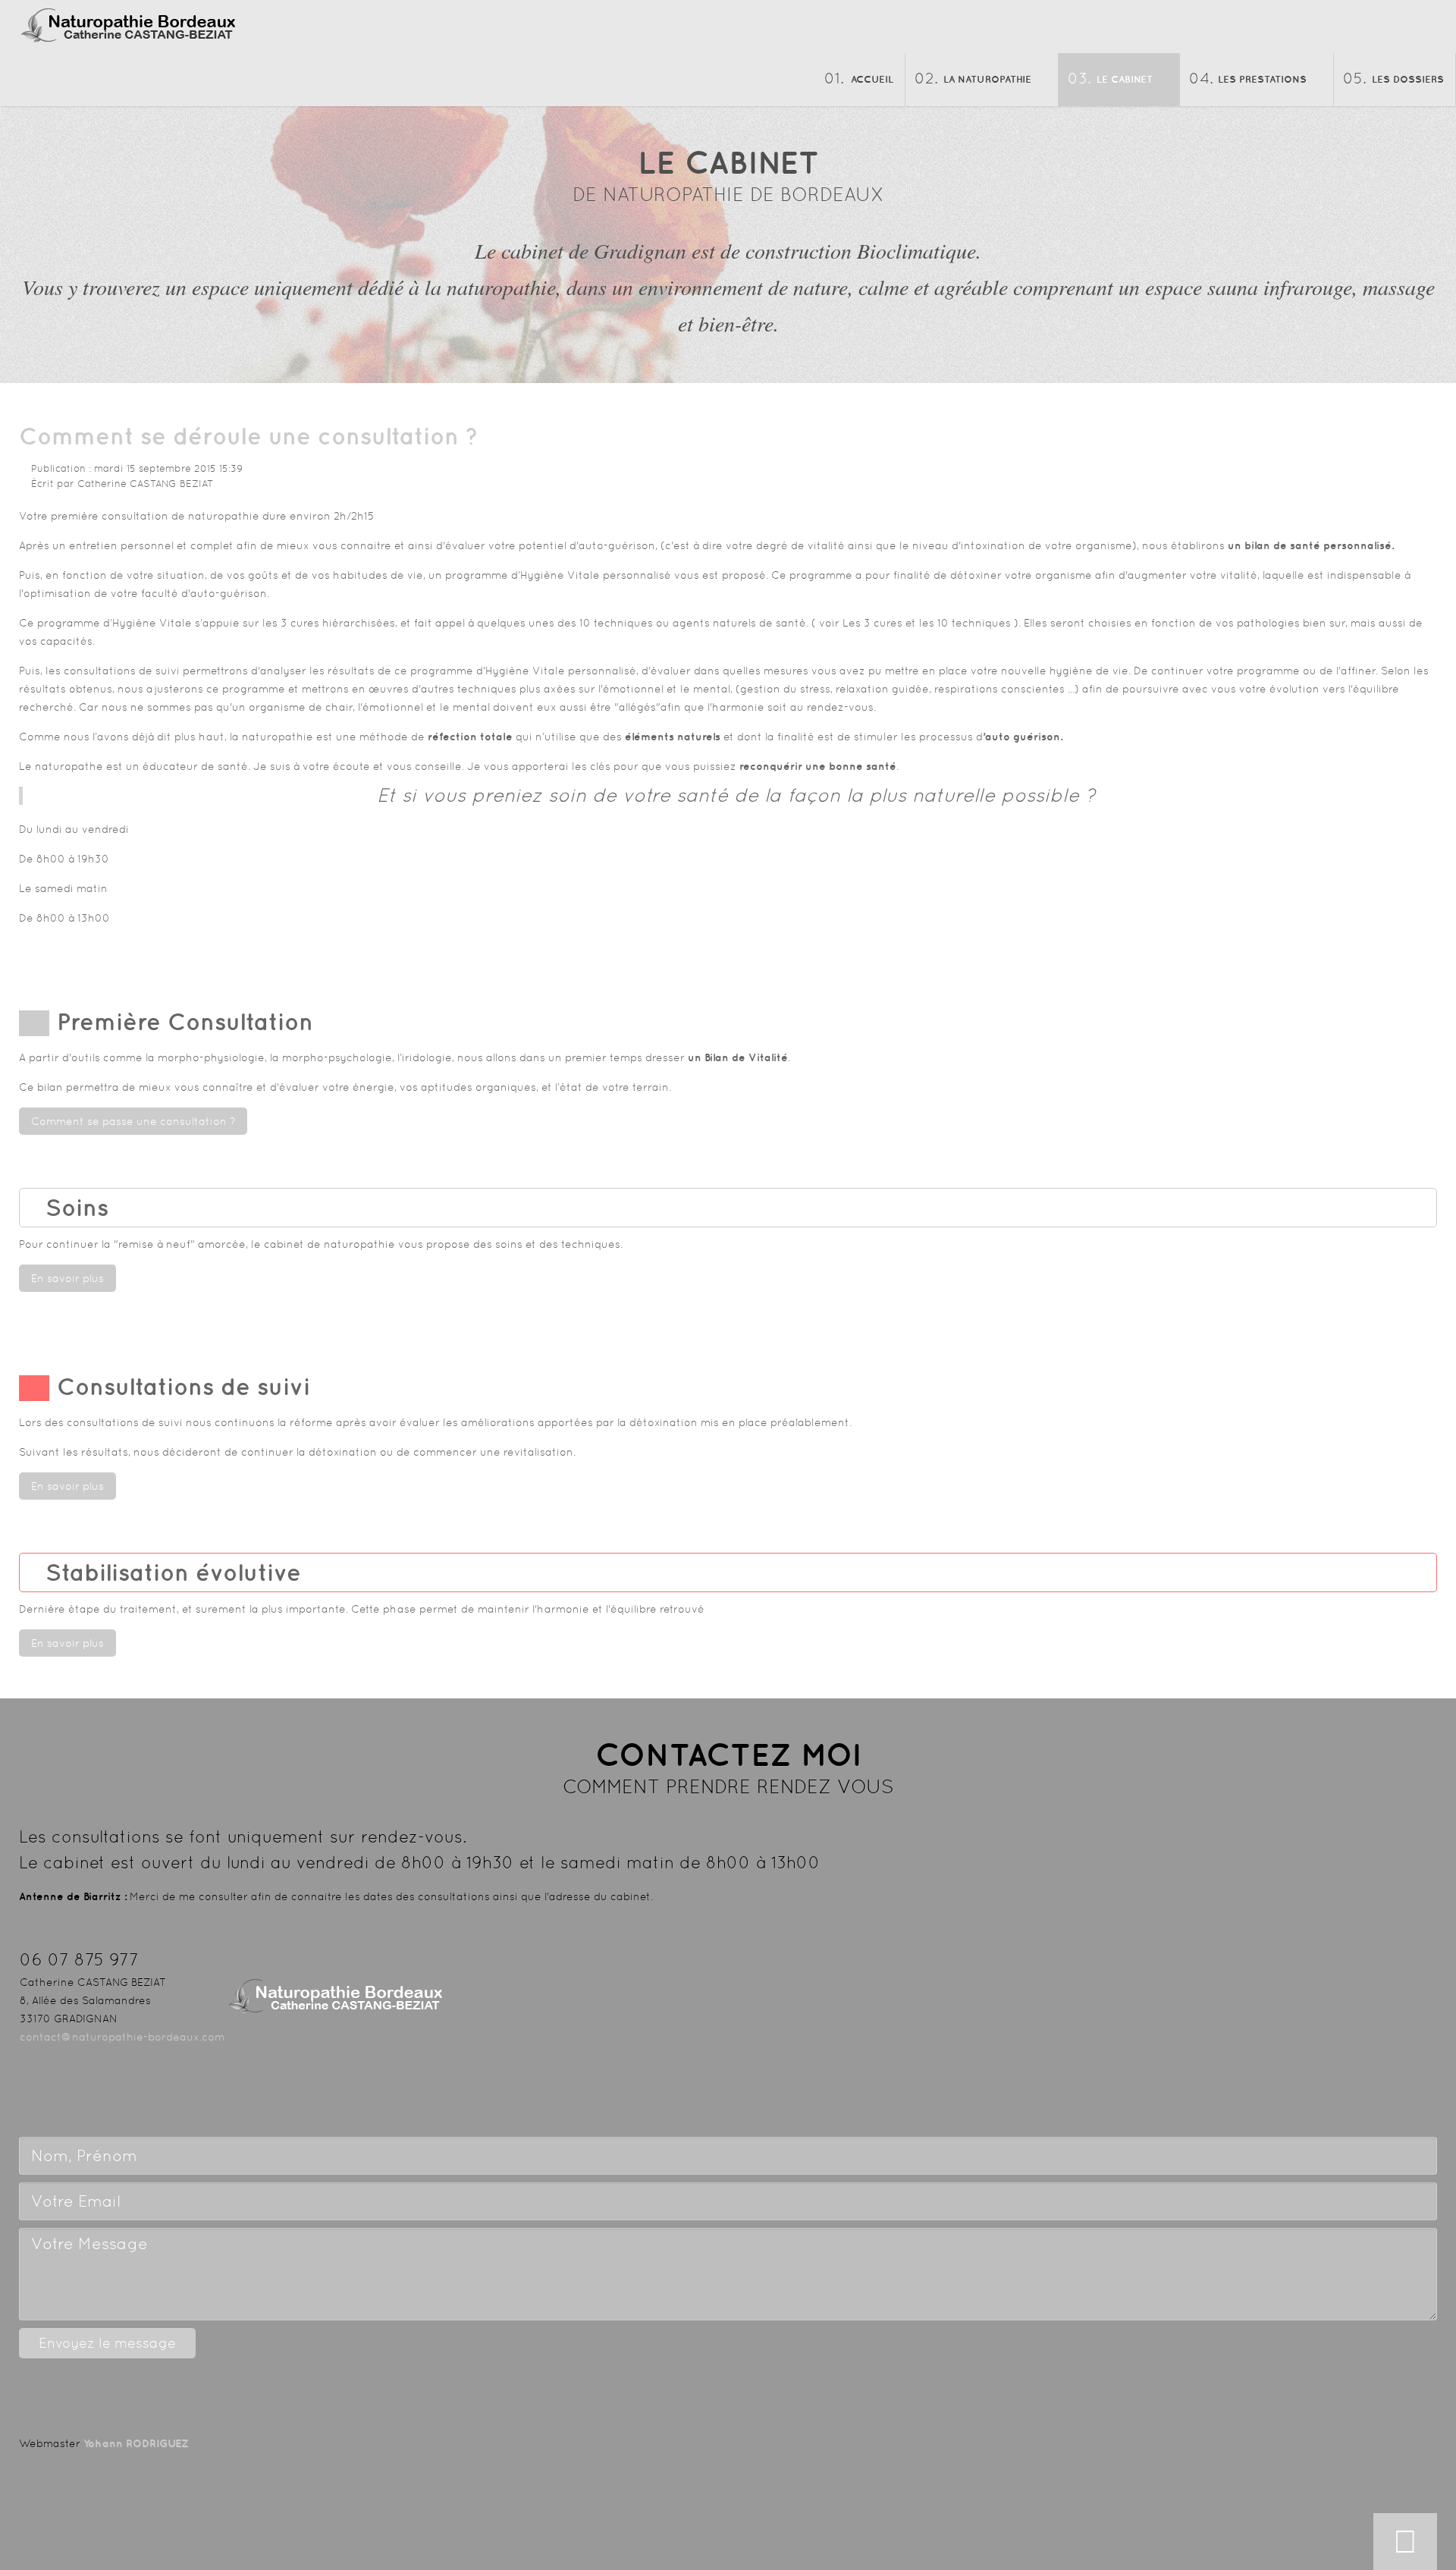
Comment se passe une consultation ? (133, 1121)
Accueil (872, 79)
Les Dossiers (1408, 79)
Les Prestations (1262, 79)
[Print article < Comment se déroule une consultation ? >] (1415, 468)
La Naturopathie (987, 79)
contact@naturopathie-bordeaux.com (122, 2037)
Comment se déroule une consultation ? (249, 436)
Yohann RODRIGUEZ (136, 2443)
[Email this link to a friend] (1433, 468)
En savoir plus (67, 1278)
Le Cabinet (1125, 79)
